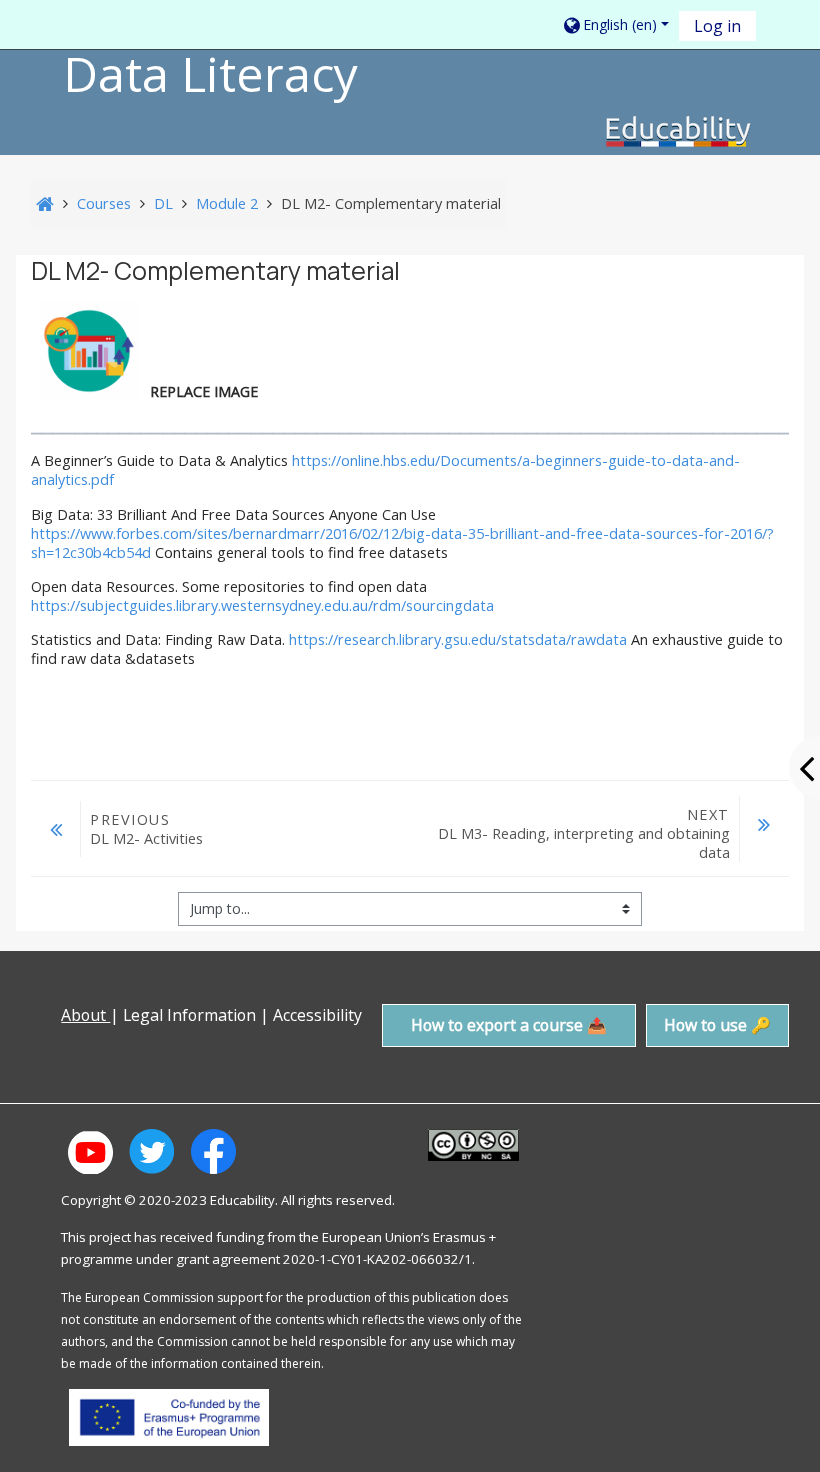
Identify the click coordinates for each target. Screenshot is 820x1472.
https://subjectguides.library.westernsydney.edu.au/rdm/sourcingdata (262, 605)
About (85, 1015)
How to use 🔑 (717, 1025)
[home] (679, 131)
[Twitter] (51, 1058)
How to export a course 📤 (509, 1025)
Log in (717, 26)
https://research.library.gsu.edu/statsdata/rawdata (458, 639)
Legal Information (189, 1015)
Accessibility (319, 1015)
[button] (615, 25)
